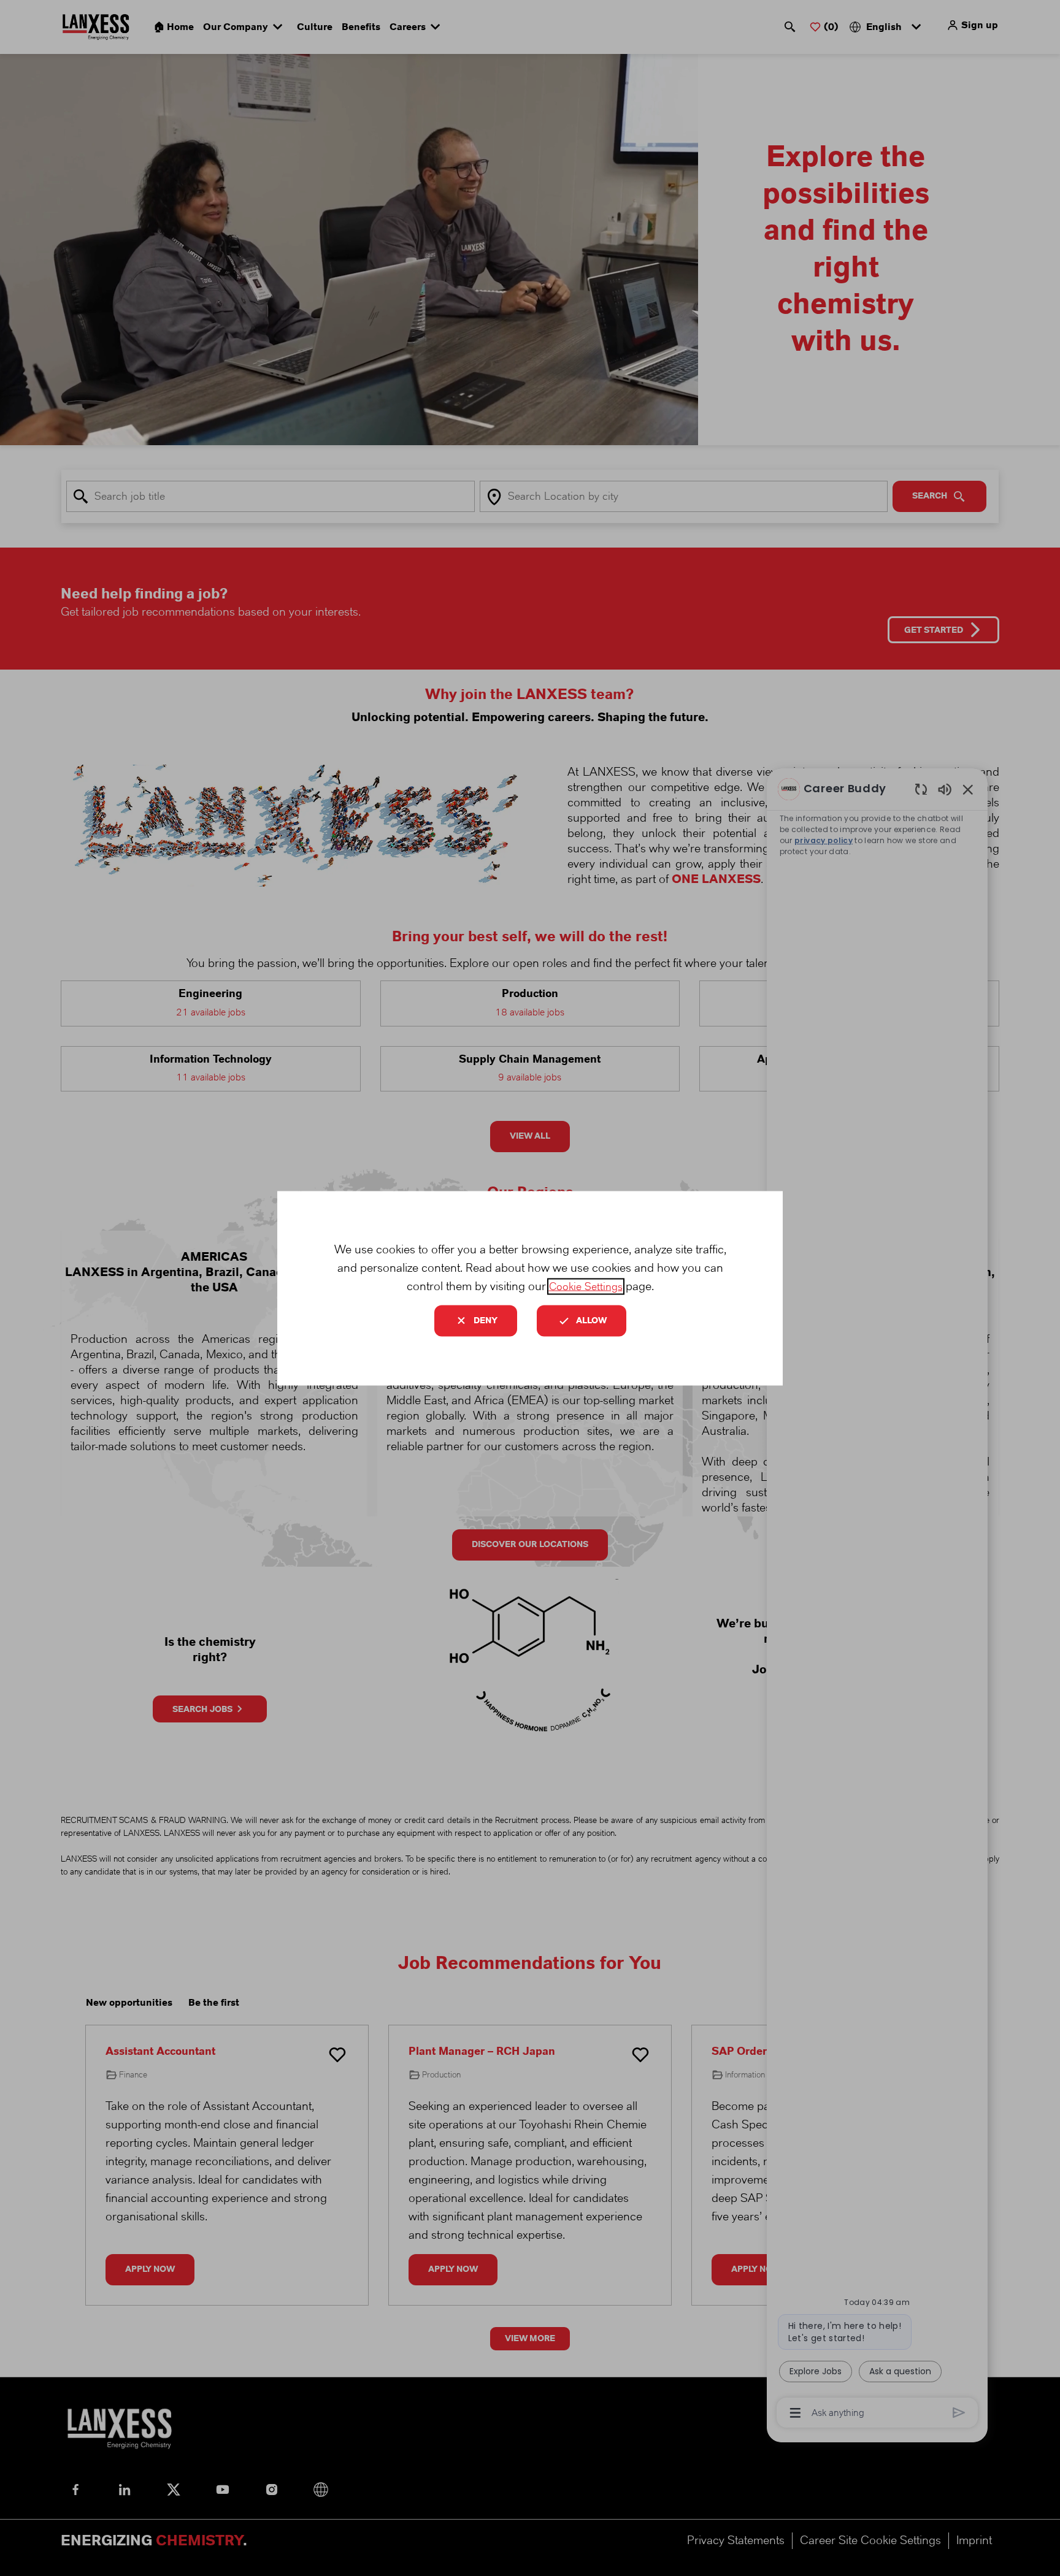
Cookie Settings (586, 1286)
